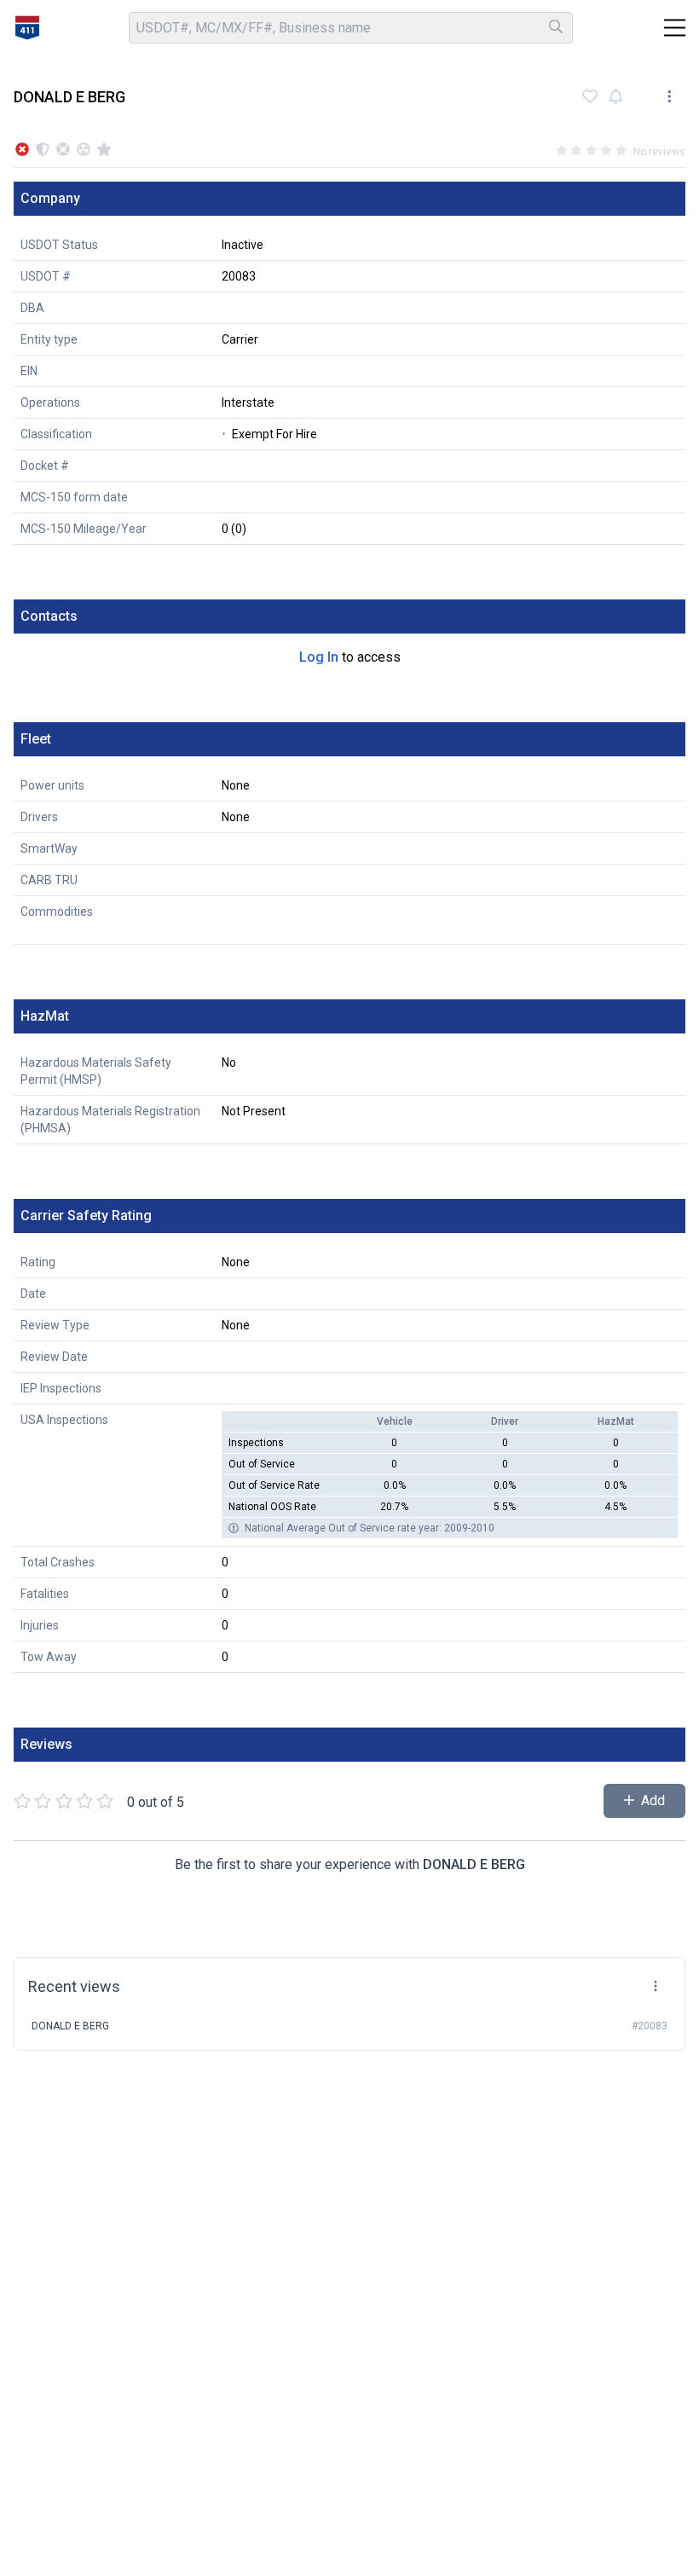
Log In (319, 657)
